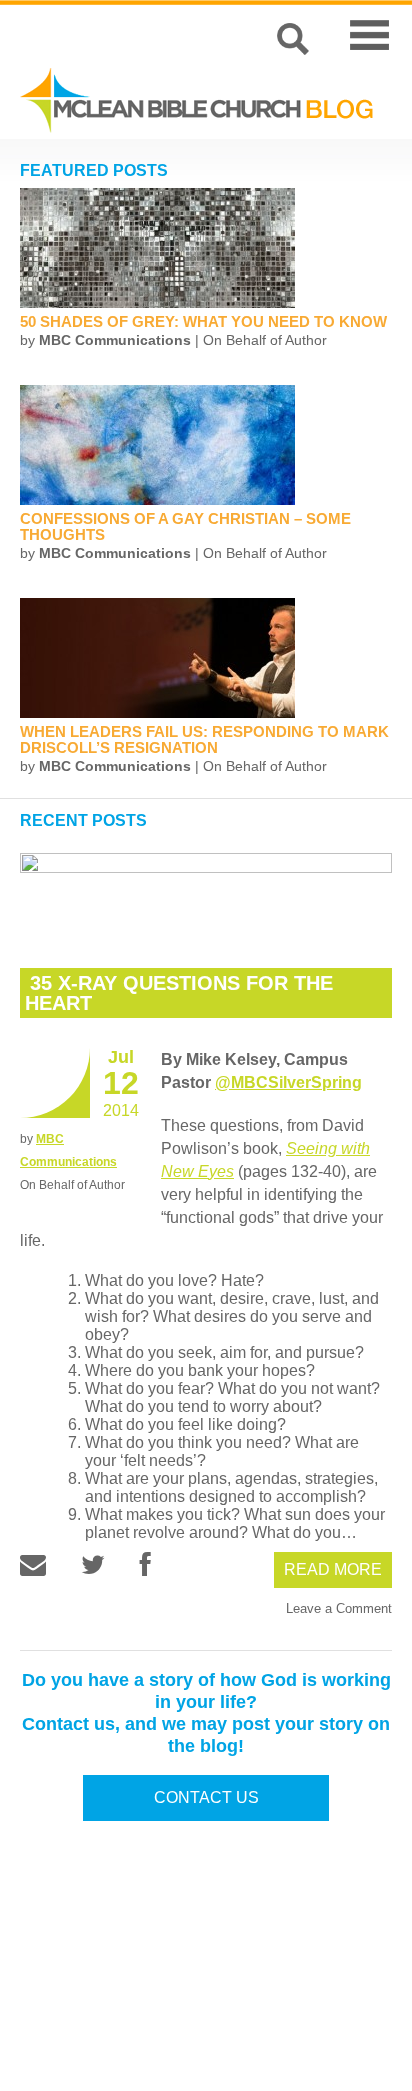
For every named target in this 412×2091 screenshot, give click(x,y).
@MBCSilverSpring (288, 1082)
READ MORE (333, 1569)
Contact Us (206, 1797)
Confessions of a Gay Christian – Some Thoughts (185, 526)
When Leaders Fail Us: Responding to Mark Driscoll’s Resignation (204, 739)
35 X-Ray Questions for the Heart (179, 993)
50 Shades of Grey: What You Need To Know (203, 321)
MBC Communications (115, 340)
